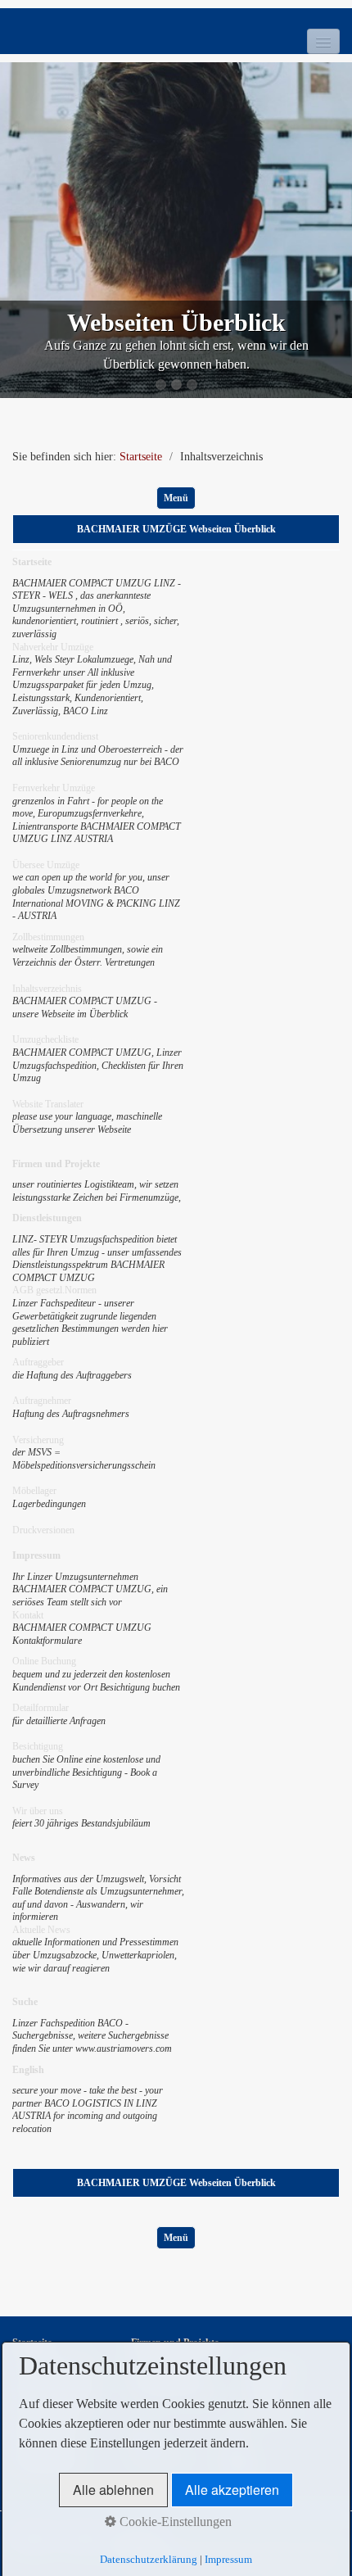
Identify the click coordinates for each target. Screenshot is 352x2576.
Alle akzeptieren (232, 2490)
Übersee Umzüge (46, 865)
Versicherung (38, 1440)
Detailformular (41, 1708)
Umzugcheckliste (45, 1039)
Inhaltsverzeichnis (47, 989)
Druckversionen (43, 1530)
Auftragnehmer (42, 1401)
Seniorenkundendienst (55, 736)
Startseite (141, 457)
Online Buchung (44, 1661)
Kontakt (28, 1615)
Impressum (228, 2559)
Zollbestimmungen (48, 937)
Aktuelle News (41, 1930)
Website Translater (48, 1104)
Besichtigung (38, 1746)
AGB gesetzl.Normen (54, 1290)
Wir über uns (38, 1811)
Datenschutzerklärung (149, 2559)
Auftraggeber (38, 1362)
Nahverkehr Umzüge (53, 647)
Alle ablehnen (113, 2490)
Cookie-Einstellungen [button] (174, 2522)
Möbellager (34, 1491)
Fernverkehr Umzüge (54, 788)
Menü (176, 498)
